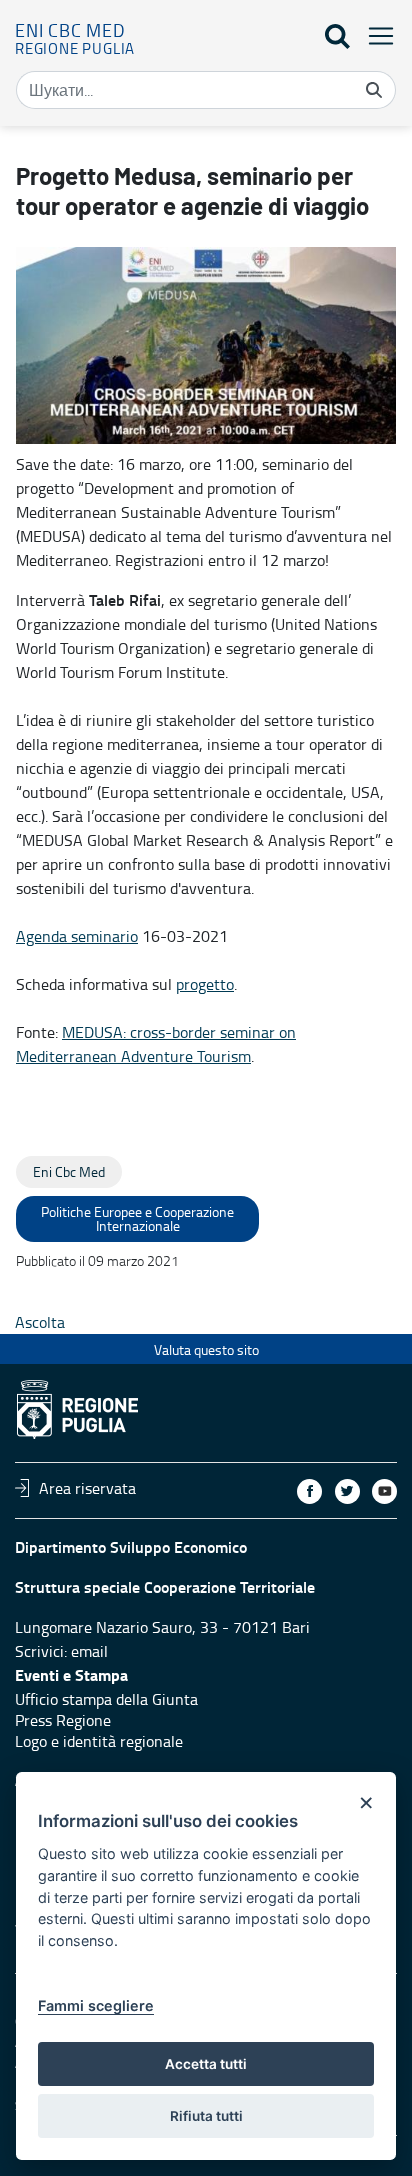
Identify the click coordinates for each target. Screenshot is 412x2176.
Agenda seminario (77, 936)
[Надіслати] (374, 90)
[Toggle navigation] (375, 35)
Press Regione (63, 1720)
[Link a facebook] (309, 1491)
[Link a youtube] (384, 1491)
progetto (205, 984)
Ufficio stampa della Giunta (106, 1699)
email (89, 1651)
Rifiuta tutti (206, 2116)
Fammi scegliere (96, 2005)
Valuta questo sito (206, 1349)
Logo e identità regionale (99, 1741)
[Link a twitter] (347, 1491)
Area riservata (87, 1488)
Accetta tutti (206, 2064)
